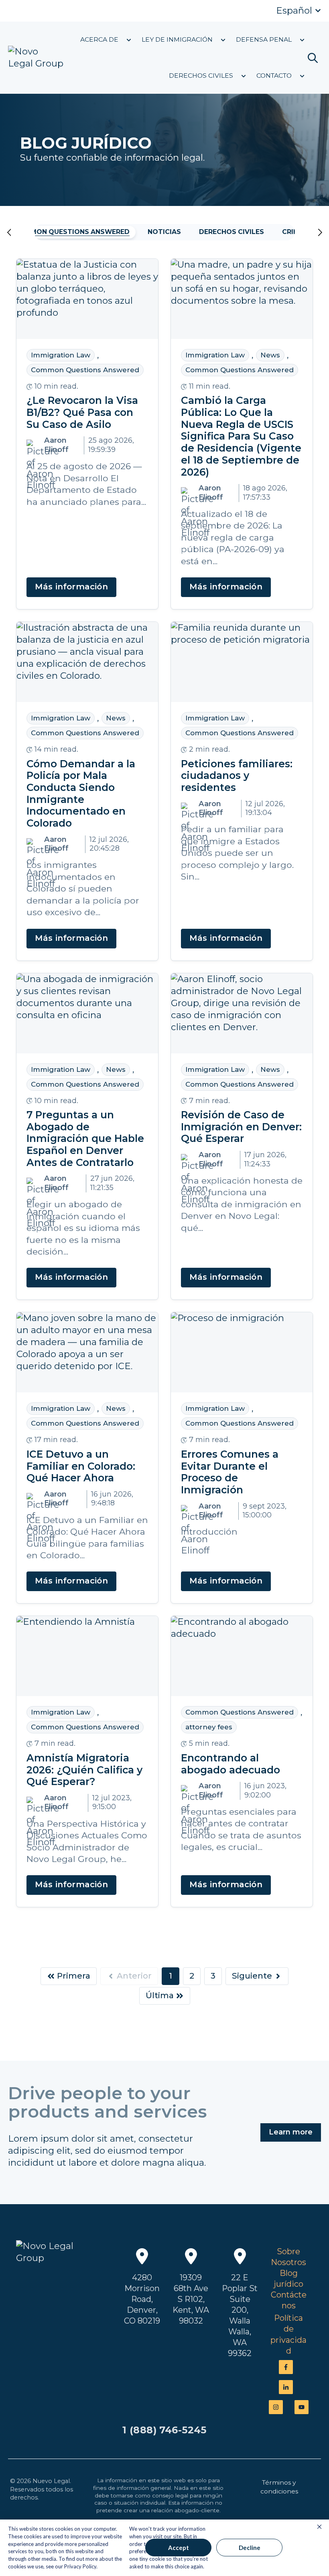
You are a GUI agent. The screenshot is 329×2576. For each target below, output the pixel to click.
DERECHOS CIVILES (201, 76)
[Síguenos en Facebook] (286, 2367)
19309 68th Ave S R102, (191, 2289)
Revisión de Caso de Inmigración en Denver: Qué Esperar (241, 1127)
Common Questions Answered (72, 232)
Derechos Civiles (232, 232)
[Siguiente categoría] (310, 232)
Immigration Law (61, 355)
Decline (250, 2548)
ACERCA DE (99, 40)
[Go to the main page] (36, 58)
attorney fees (209, 1727)
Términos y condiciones (279, 2487)
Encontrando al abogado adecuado (231, 1764)
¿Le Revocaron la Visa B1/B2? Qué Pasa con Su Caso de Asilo (82, 413)
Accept (179, 2548)
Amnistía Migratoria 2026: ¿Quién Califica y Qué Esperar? (84, 1770)
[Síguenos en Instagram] (276, 2407)
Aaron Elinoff (56, 445)
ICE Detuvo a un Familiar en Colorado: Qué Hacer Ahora (81, 1467)
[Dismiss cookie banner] (319, 2527)
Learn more (291, 2132)
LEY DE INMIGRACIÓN (177, 40)
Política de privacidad (288, 2334)
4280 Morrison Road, (142, 2289)
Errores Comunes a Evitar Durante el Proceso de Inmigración (230, 1473)
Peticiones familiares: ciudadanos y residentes (237, 776)
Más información (71, 587)
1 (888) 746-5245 (164, 2430)
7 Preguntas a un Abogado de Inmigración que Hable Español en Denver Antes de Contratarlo (85, 1139)
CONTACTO (274, 76)
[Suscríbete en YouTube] (302, 2407)
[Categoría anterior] (20, 232)
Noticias (164, 232)
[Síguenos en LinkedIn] (286, 2387)
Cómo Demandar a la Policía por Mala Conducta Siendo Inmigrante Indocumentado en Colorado (81, 794)
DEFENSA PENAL (264, 40)
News (270, 355)
